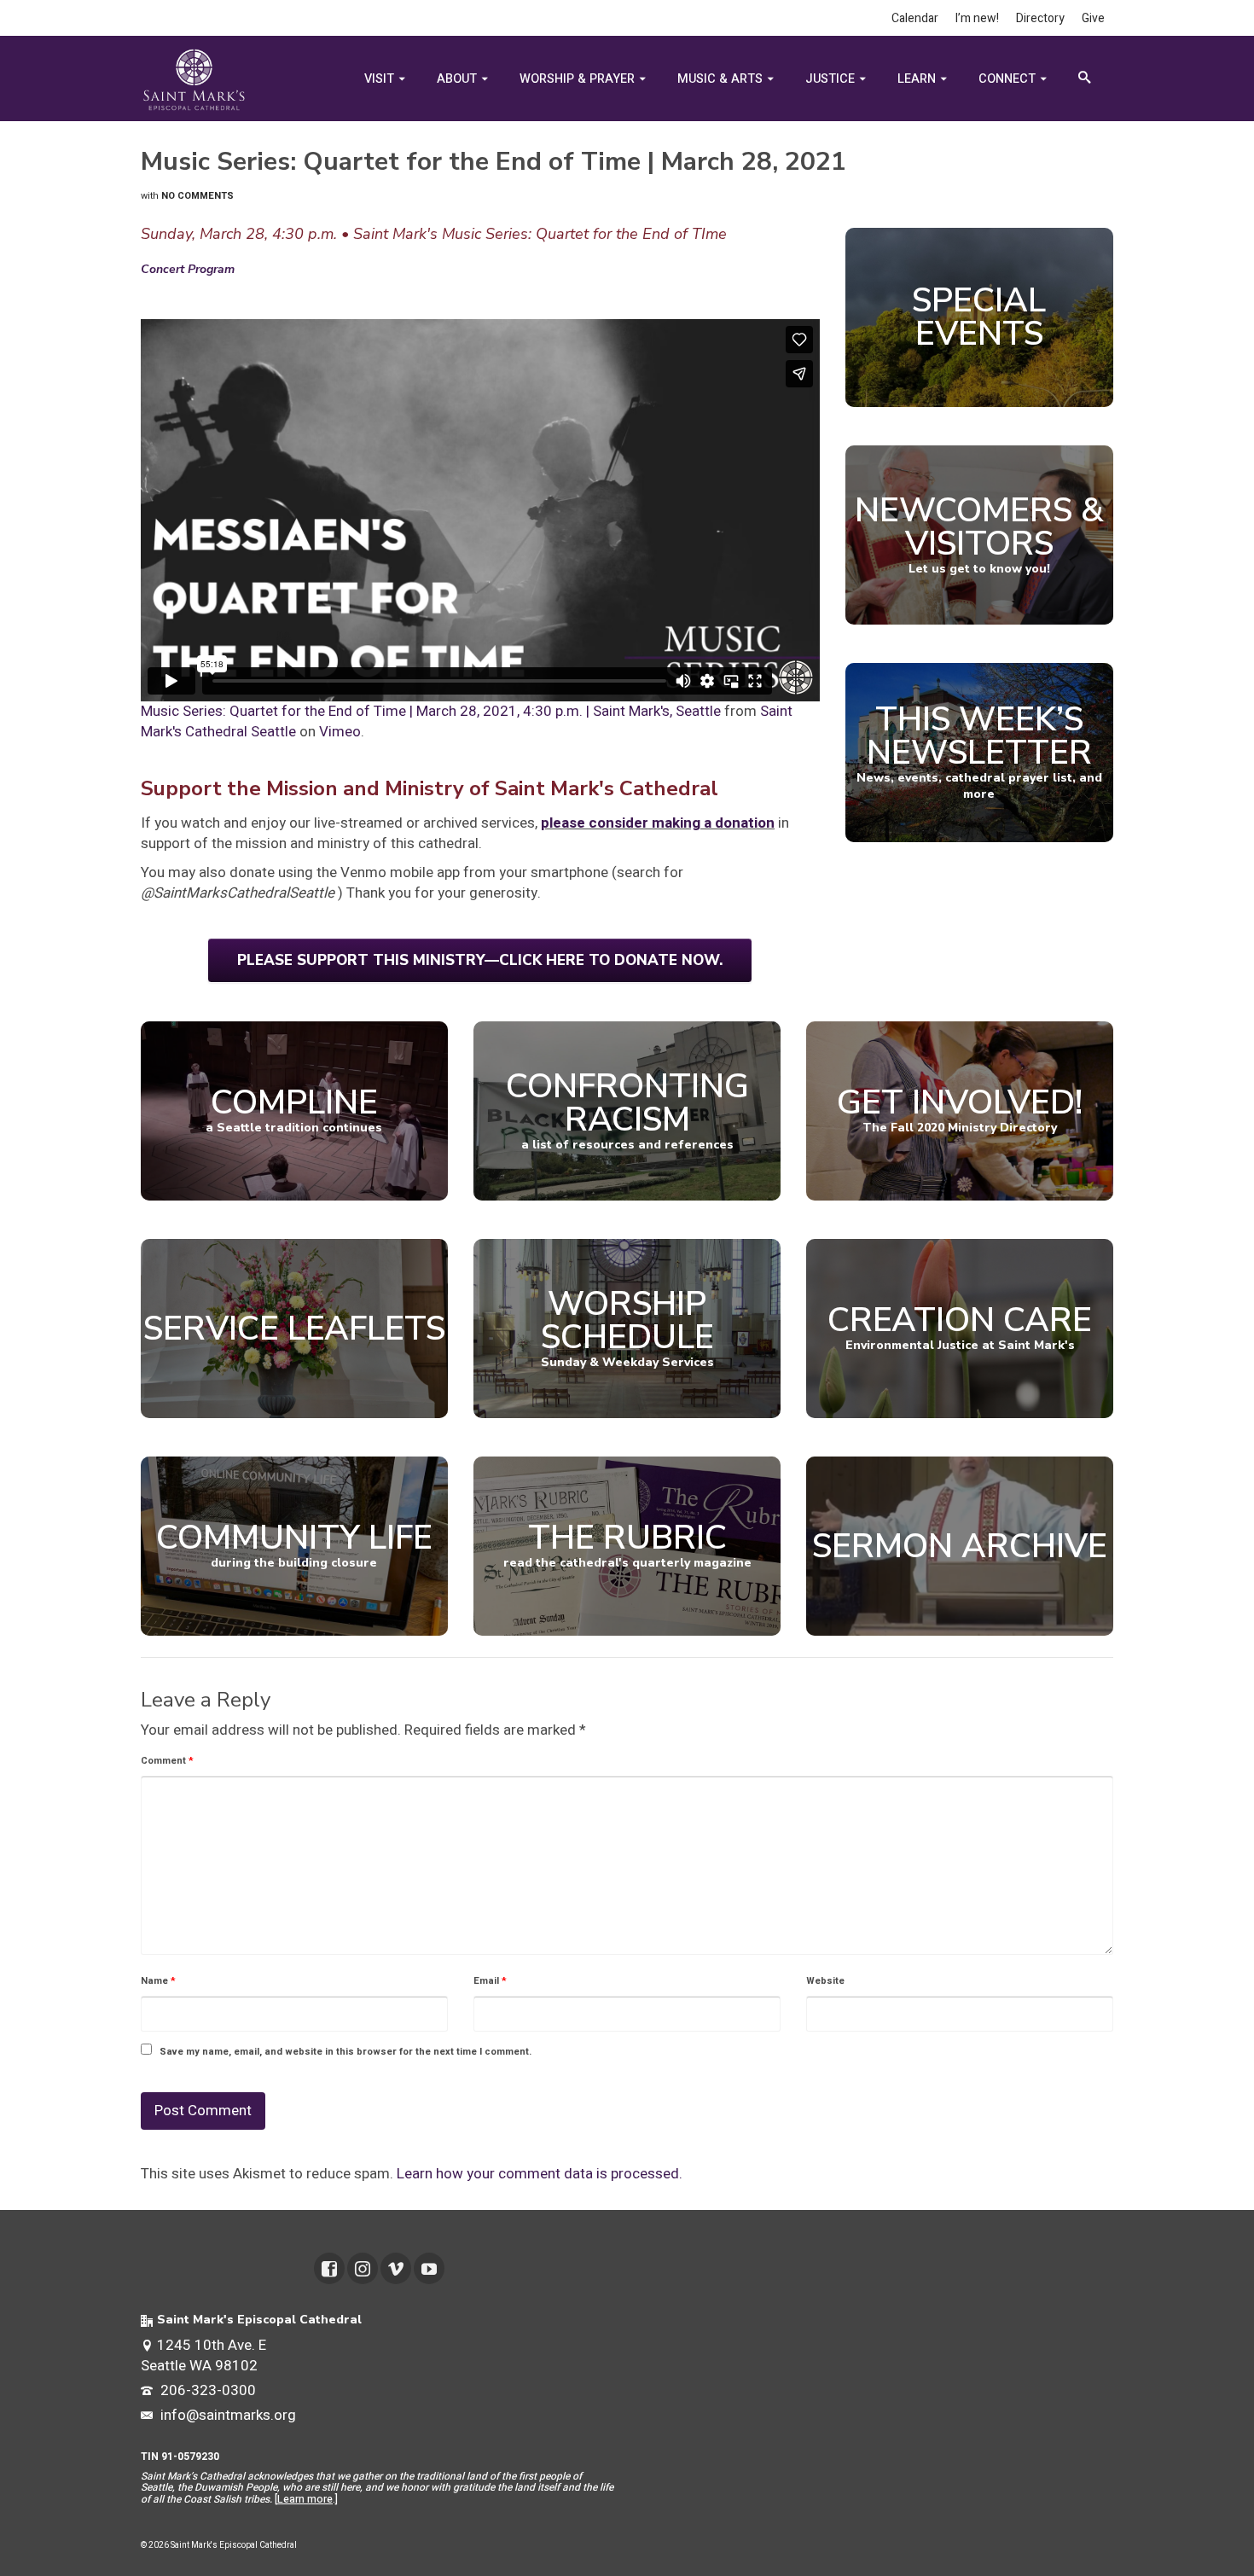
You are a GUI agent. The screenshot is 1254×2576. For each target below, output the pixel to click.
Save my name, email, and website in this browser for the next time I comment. (345, 2052)
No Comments (197, 196)
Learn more (305, 2499)
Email (490, 1981)
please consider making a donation (658, 823)
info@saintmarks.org (226, 2415)
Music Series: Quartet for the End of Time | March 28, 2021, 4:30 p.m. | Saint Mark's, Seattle (431, 711)
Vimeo (340, 732)
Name (158, 1981)
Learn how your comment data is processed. (540, 2174)
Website (825, 1981)
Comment (167, 1761)
